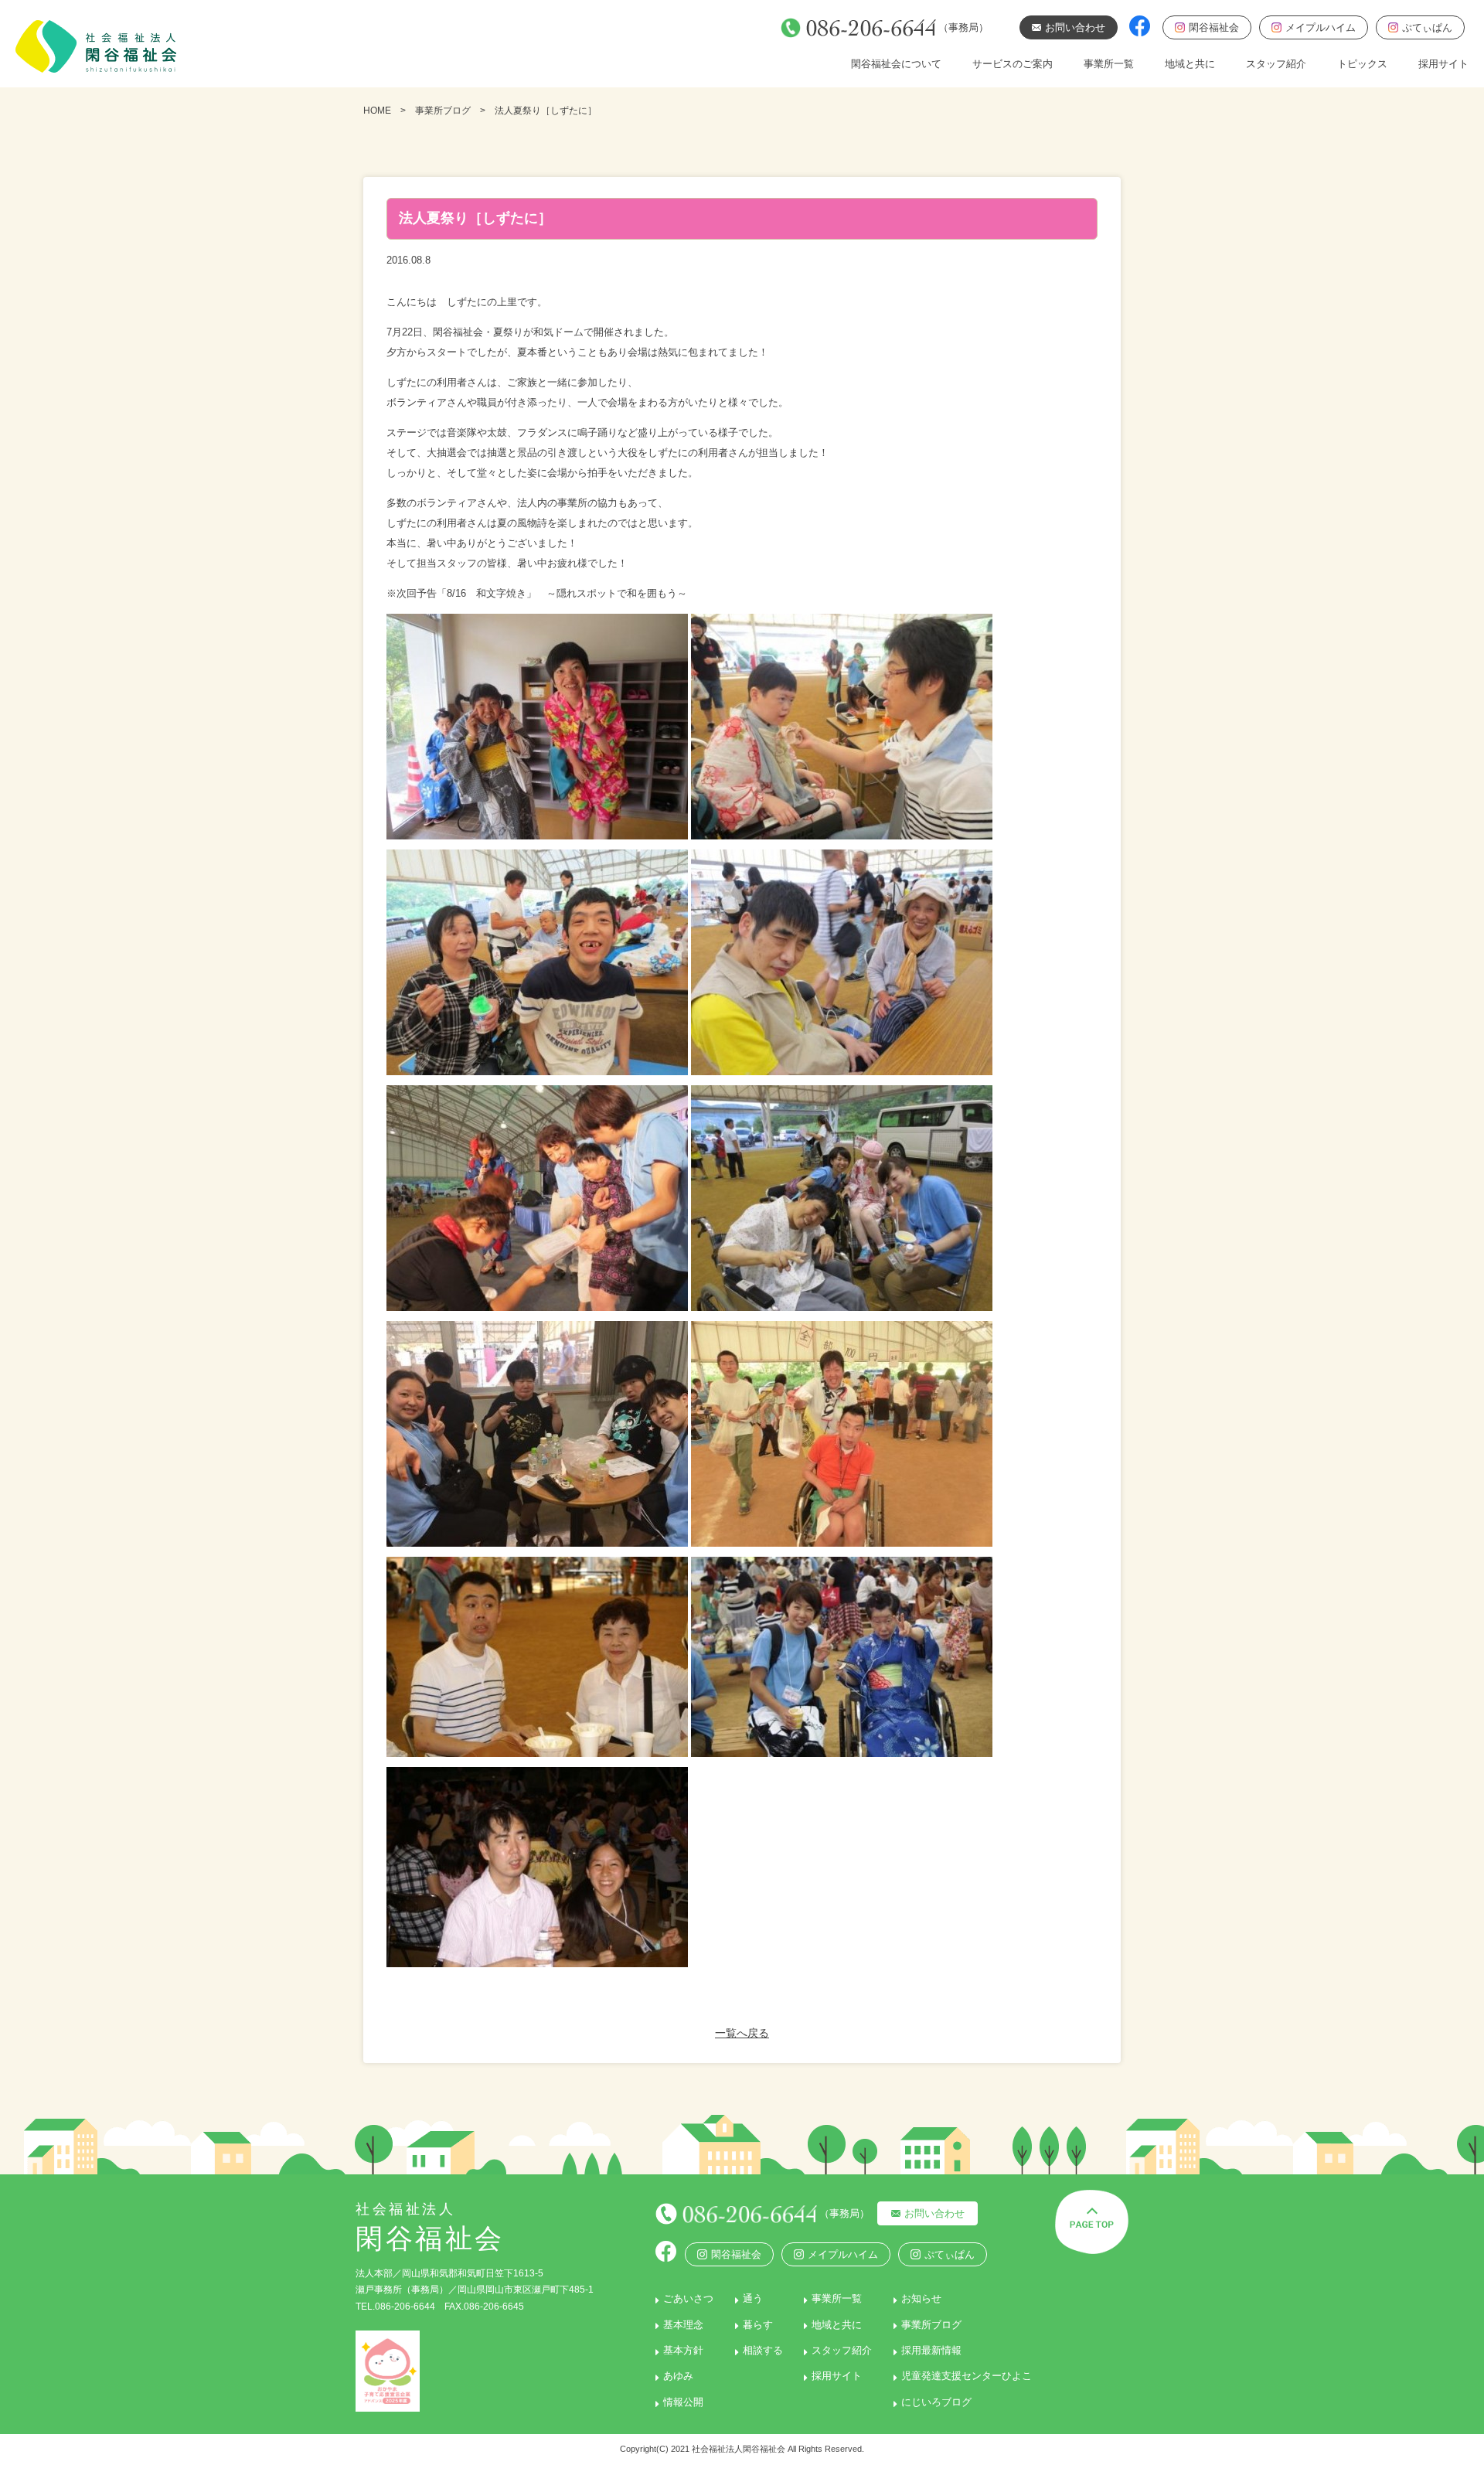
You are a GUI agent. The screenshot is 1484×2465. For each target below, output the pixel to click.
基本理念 (683, 2325)
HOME (377, 111)
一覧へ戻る (742, 2033)
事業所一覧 (1109, 64)
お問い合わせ (934, 2213)
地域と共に (1190, 64)
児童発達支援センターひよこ (967, 2376)
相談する (763, 2350)
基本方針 (683, 2350)
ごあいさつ (688, 2298)
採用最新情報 (931, 2350)
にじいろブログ (936, 2402)
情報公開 (683, 2402)
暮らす (758, 2325)
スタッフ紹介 (1276, 64)
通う (753, 2298)
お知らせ (921, 2298)
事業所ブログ (443, 111)
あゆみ (678, 2376)
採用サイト (1443, 64)
